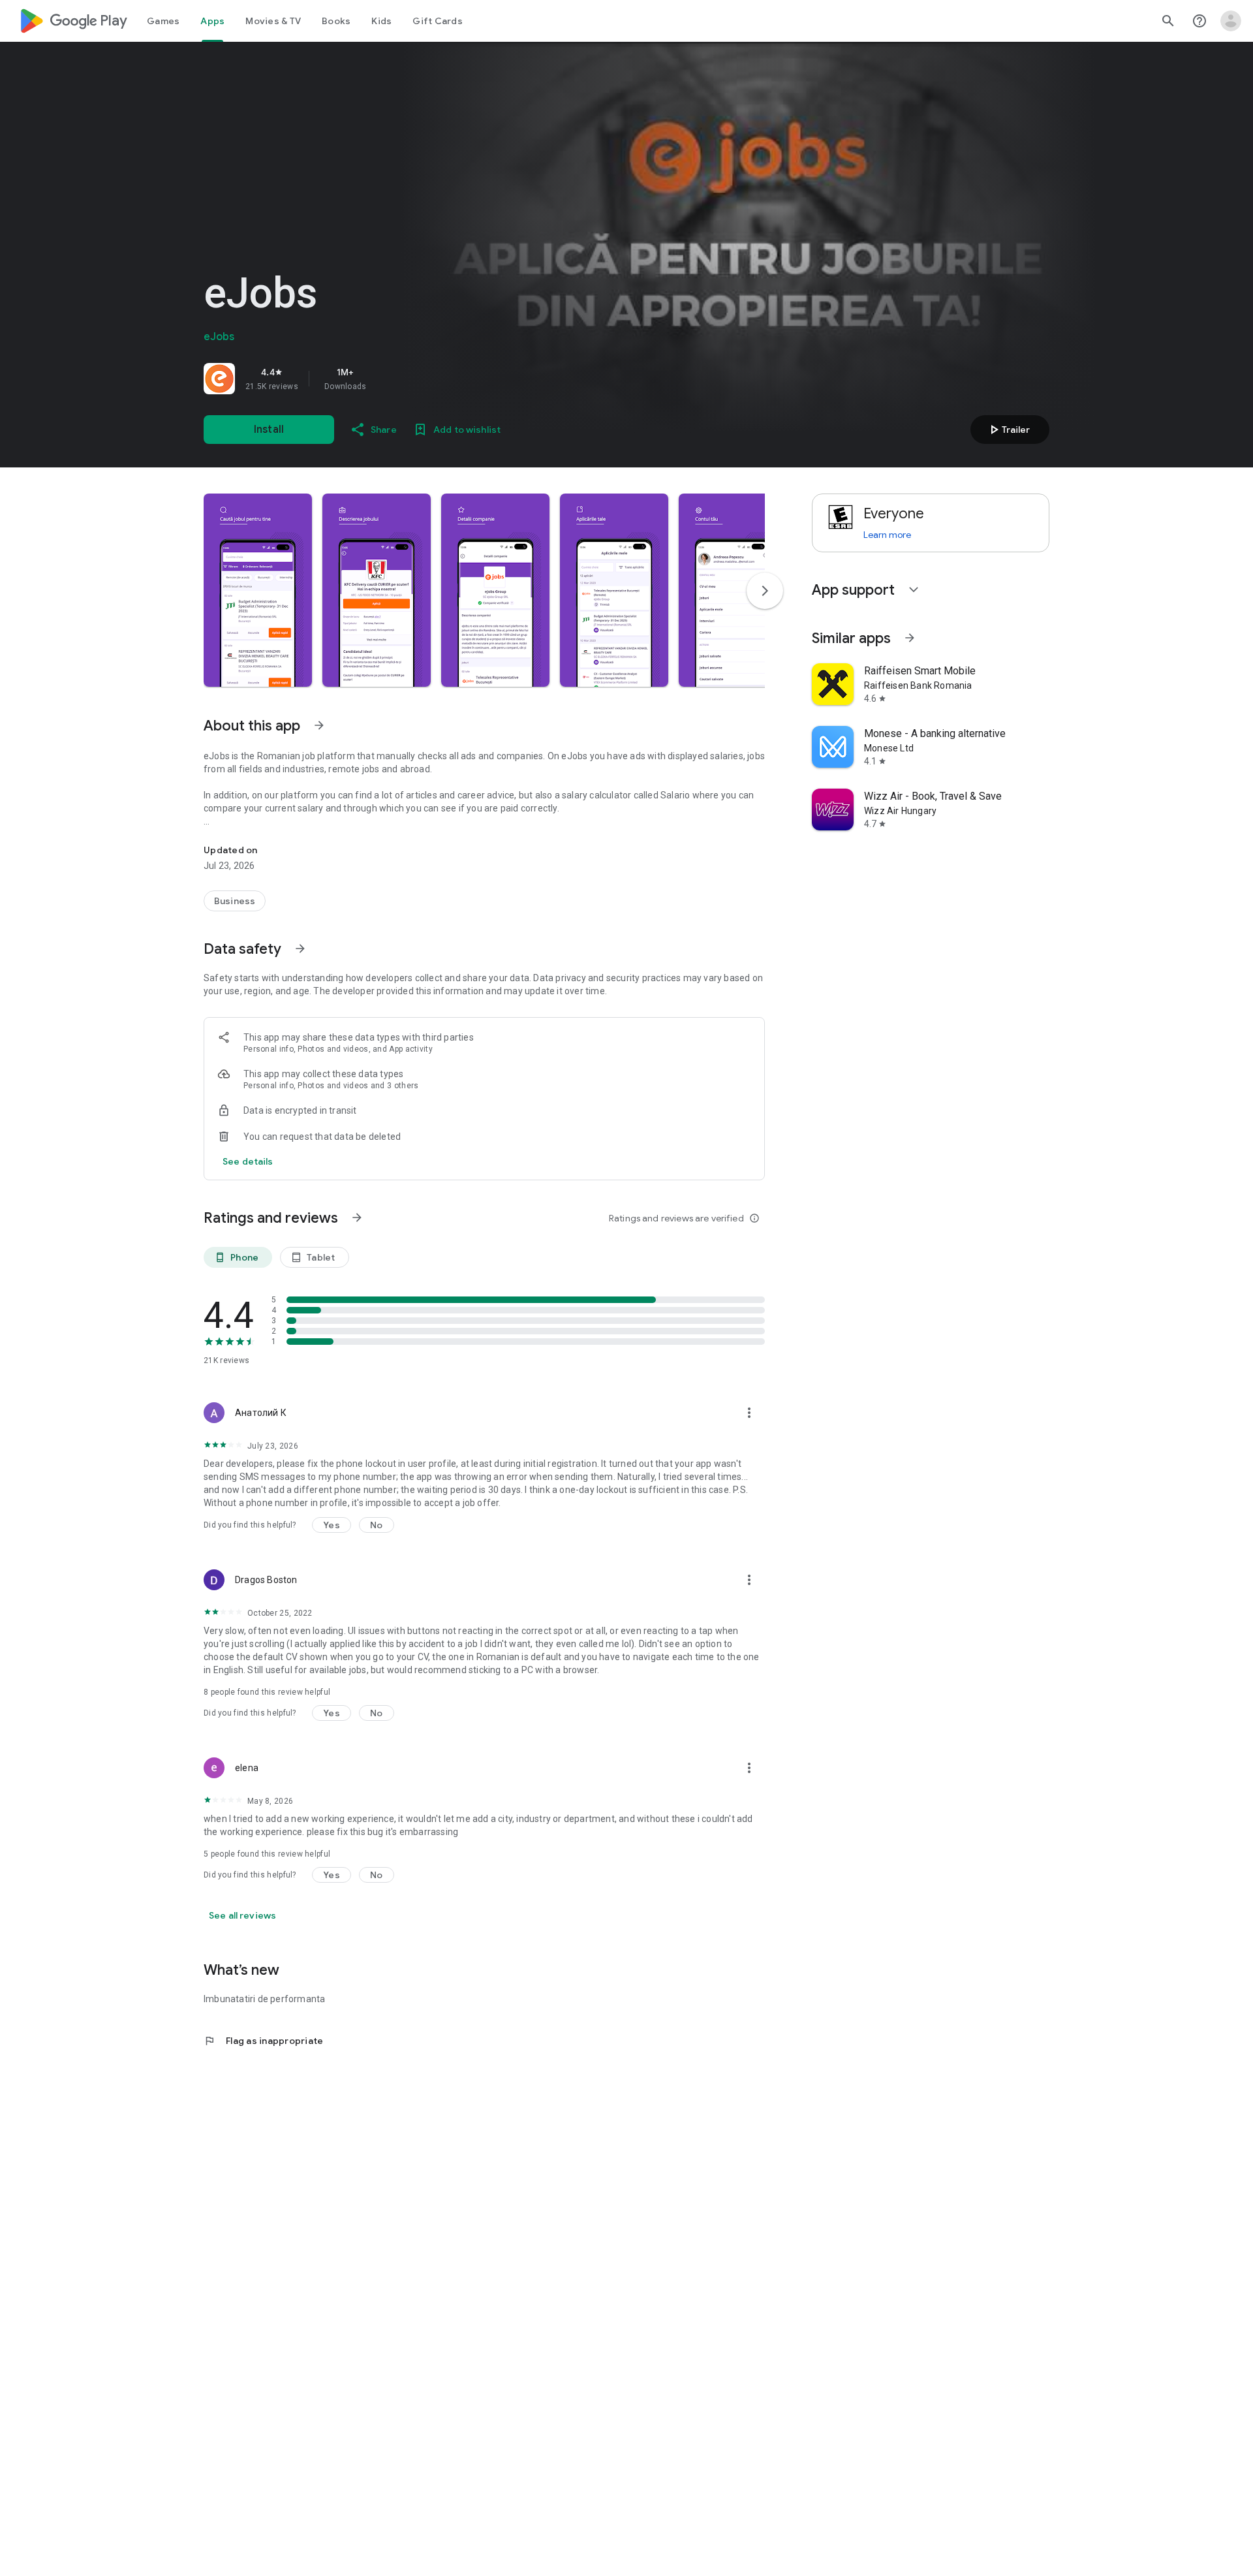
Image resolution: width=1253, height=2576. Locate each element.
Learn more (887, 535)
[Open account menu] (1231, 21)
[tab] (163, 21)
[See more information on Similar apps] (910, 638)
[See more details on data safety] (248, 1161)
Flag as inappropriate (263, 2041)
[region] (386, 379)
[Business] (235, 901)
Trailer (1008, 430)
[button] (258, 590)
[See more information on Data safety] (300, 949)
